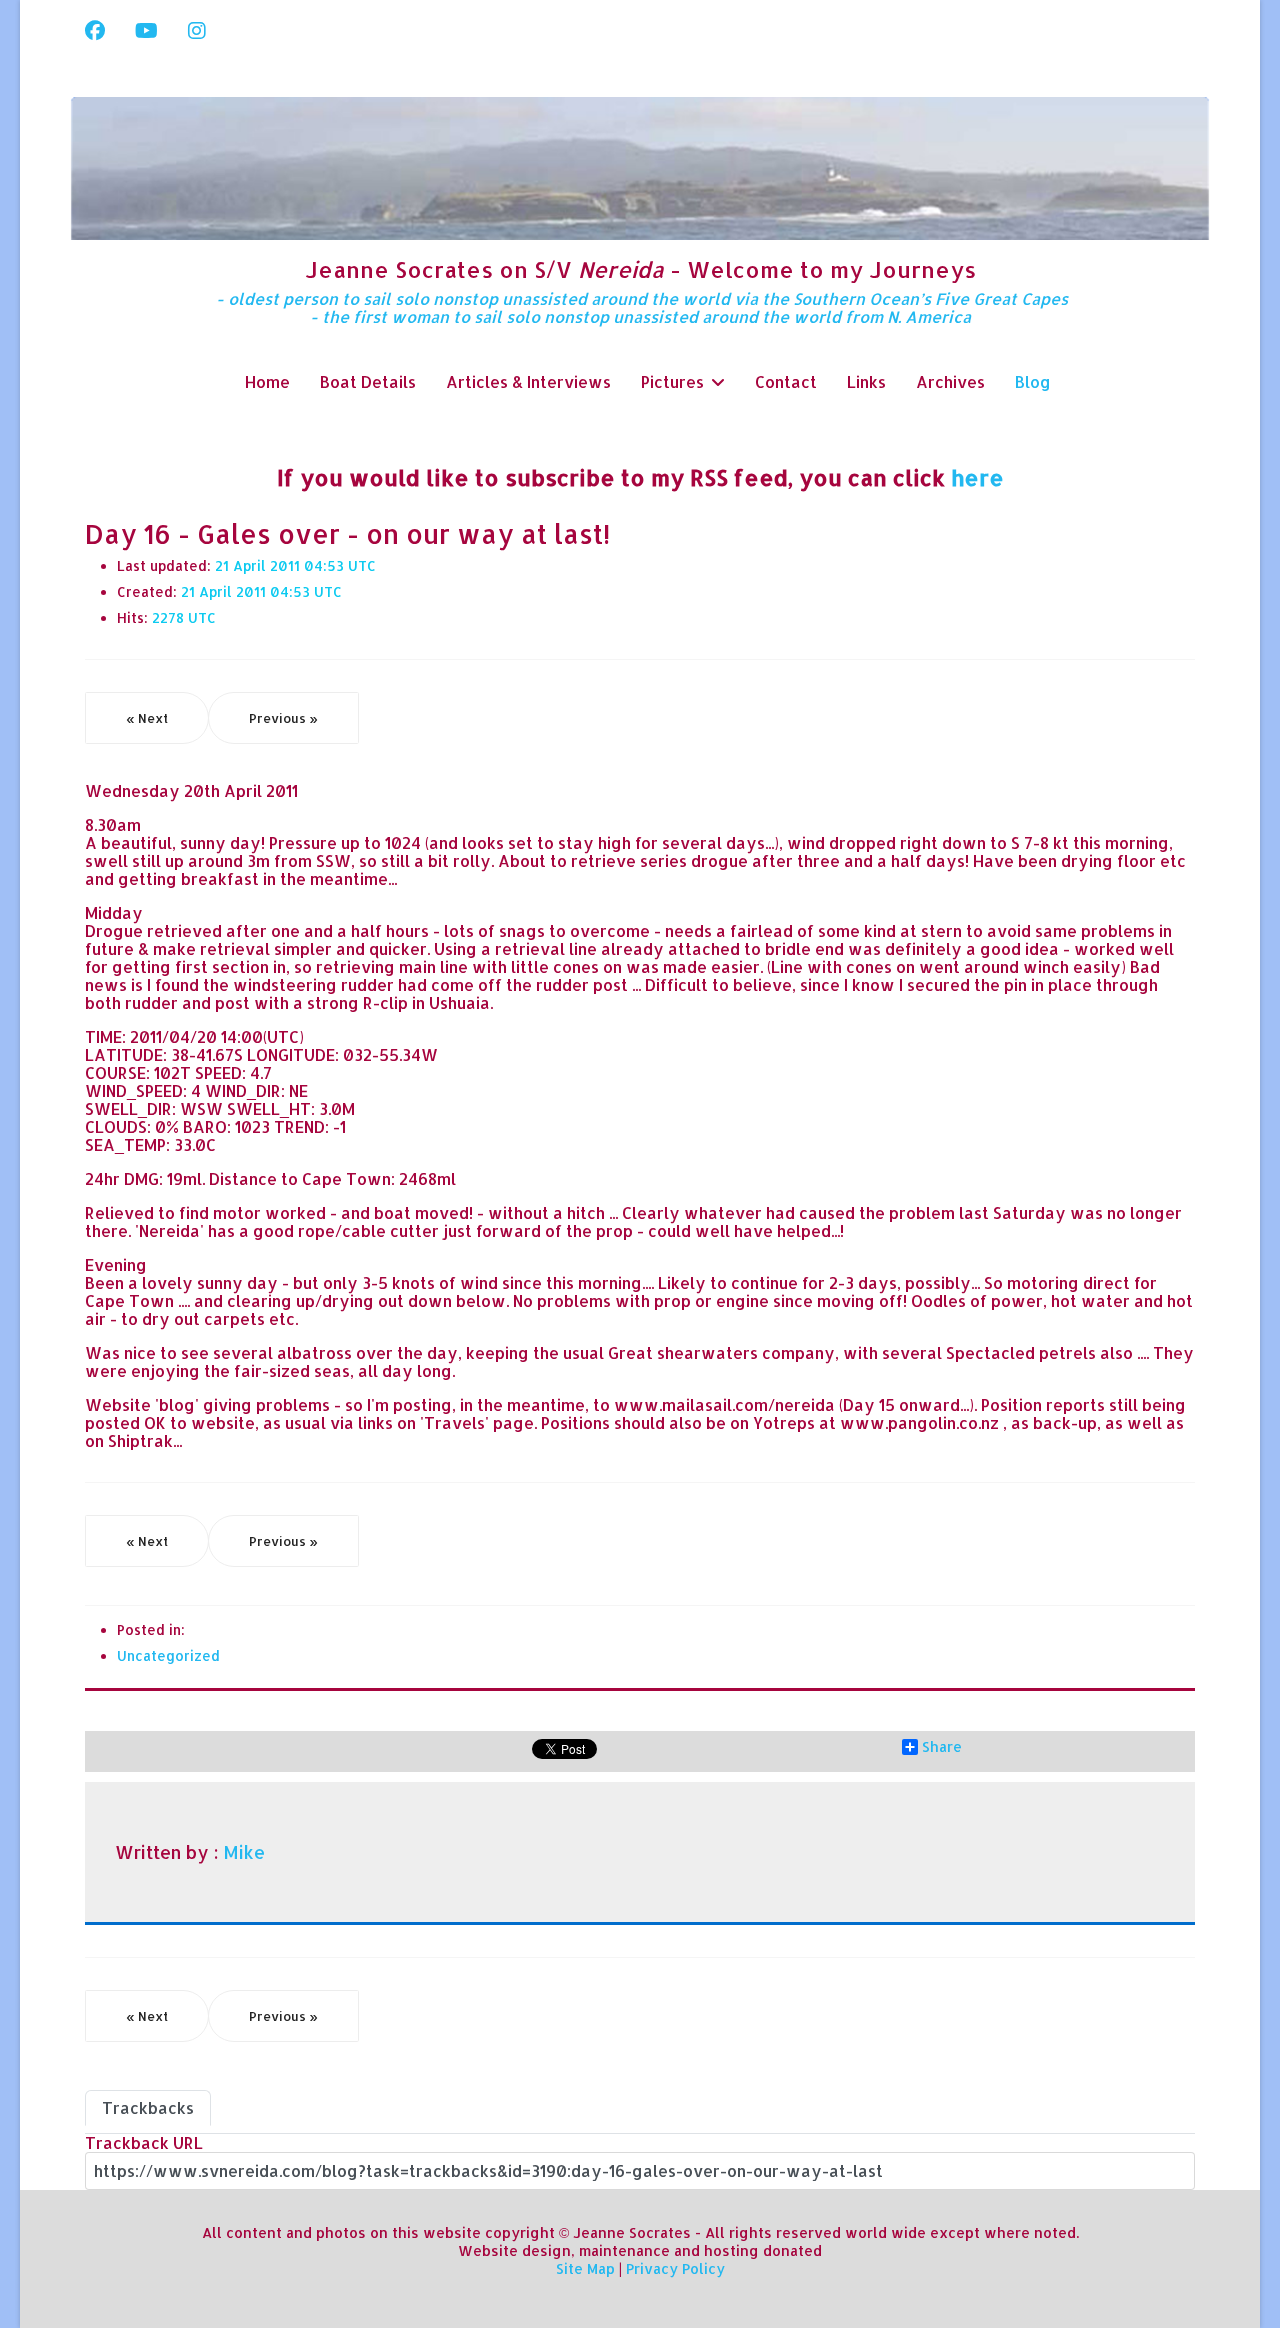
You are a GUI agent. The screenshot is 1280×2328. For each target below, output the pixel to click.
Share (942, 1747)
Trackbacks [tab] (148, 2107)
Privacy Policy (675, 2268)
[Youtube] (146, 30)
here (977, 477)
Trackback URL (144, 2142)
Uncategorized (168, 1655)
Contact (786, 381)
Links (866, 381)
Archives (950, 381)
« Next (147, 718)
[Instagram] (197, 30)
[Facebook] (95, 30)
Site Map (585, 2268)
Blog (1033, 381)
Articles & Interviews (528, 381)
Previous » (283, 718)
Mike (244, 1852)
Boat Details (368, 381)
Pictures (672, 381)
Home (267, 381)
